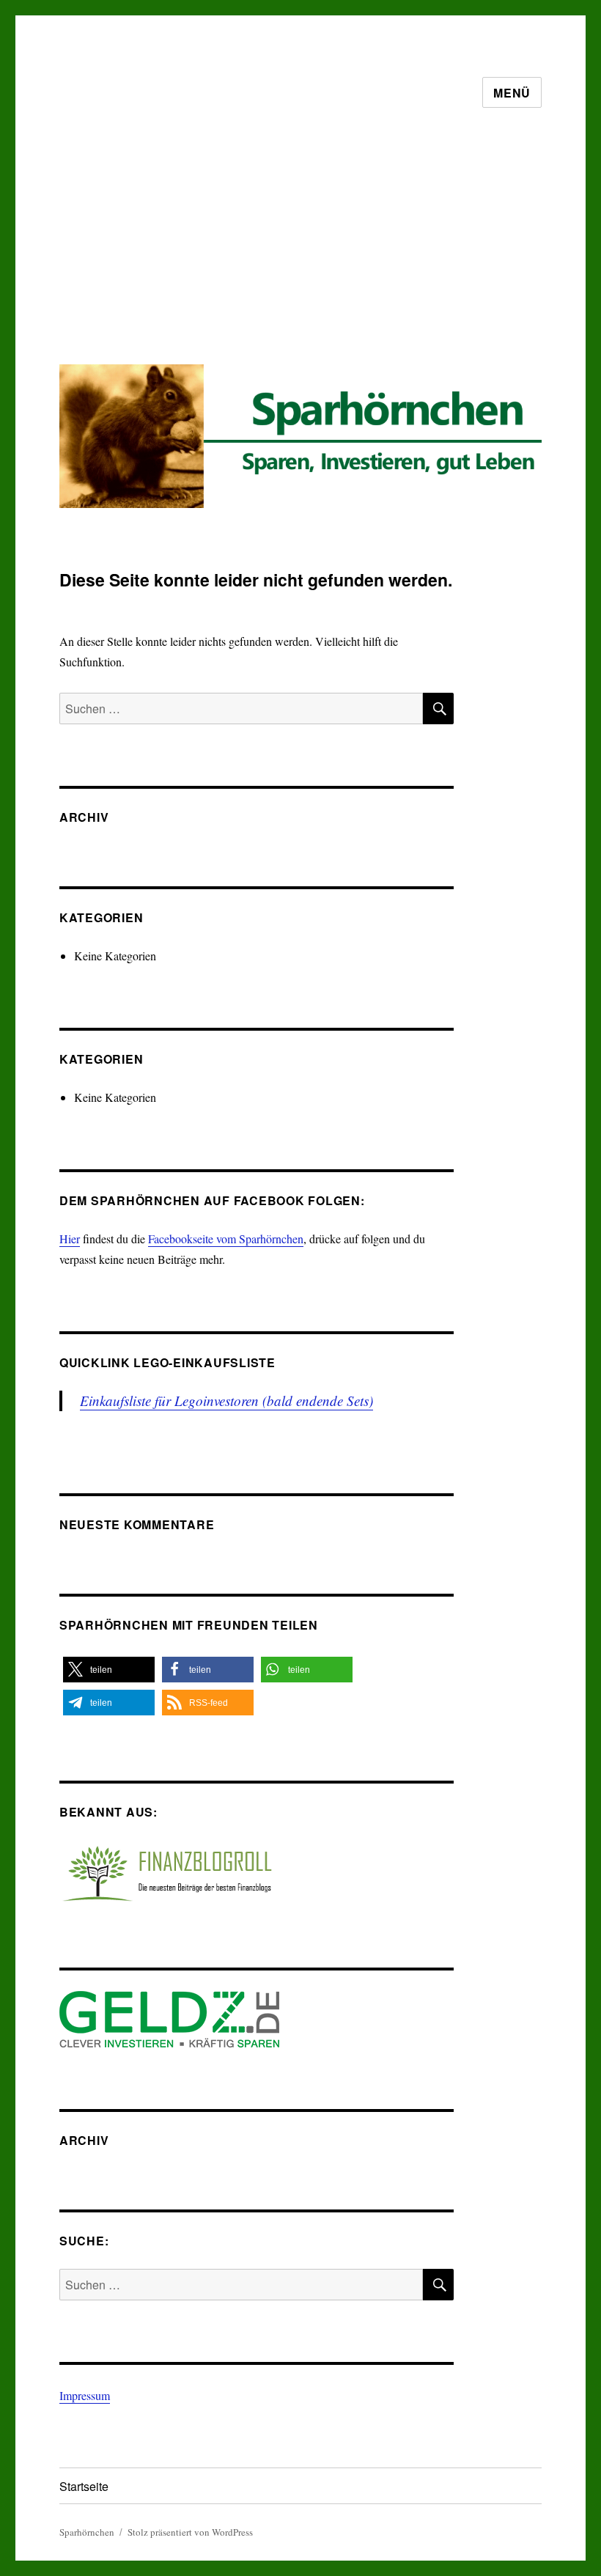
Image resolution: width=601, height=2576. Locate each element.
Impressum (85, 2395)
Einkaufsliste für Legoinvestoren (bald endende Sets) (226, 1401)
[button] (109, 1670)
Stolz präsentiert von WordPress (190, 2532)
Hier (70, 1239)
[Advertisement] (303, 248)
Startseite (84, 2486)
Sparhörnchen (87, 2532)
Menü (512, 93)
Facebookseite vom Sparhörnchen (226, 1239)
